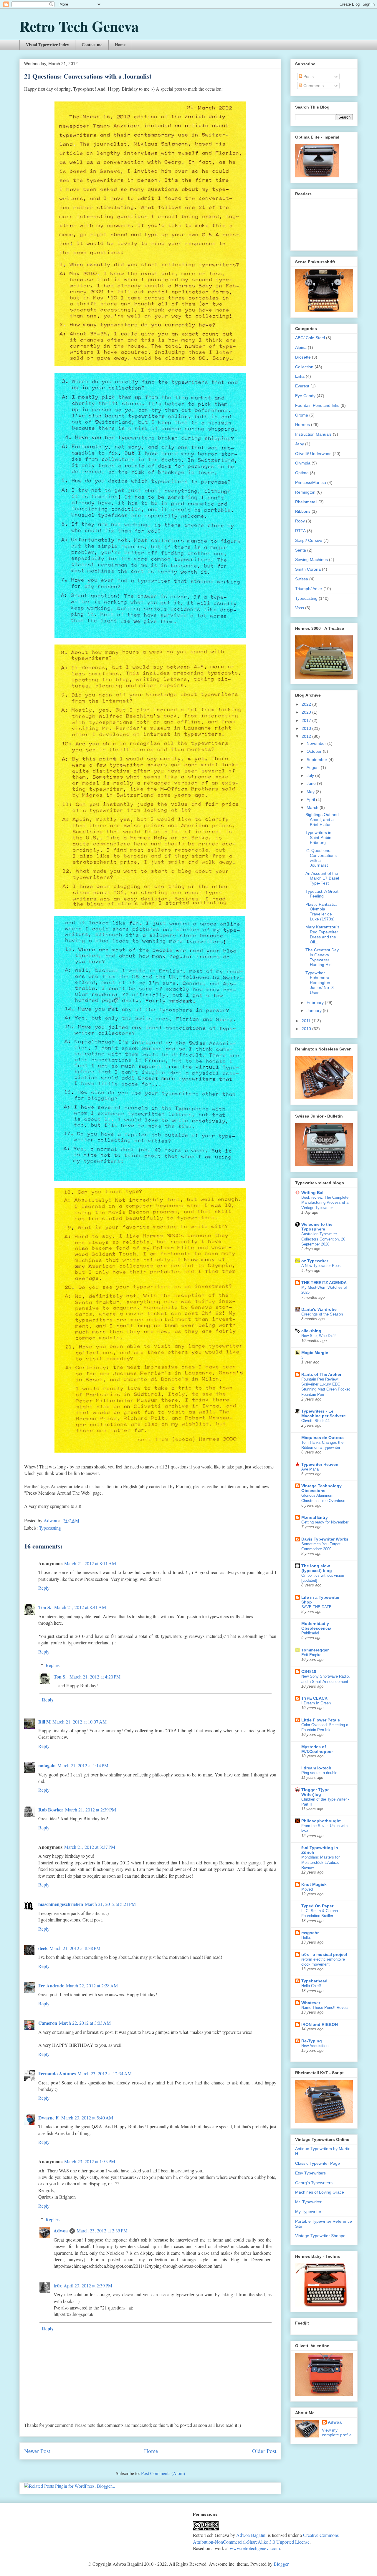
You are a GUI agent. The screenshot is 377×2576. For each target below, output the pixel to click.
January (315, 1010)
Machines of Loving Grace (320, 2192)
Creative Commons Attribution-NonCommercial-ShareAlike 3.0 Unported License (266, 2538)
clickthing (311, 1331)
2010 (307, 1029)
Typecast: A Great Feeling (322, 894)
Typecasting (50, 1528)
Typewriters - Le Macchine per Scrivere (324, 1413)
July (311, 775)
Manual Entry (315, 1517)
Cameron (48, 2023)
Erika (300, 376)
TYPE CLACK (314, 1698)
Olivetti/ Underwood (313, 454)
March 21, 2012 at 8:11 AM (90, 1563)
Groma (302, 415)
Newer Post (37, 2451)
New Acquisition (315, 2046)
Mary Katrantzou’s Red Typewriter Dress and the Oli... (322, 934)
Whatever (311, 2003)
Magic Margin (315, 1353)
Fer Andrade (51, 1985)
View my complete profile (337, 2432)
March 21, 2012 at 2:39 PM (91, 1810)
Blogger (281, 2564)
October (315, 751)
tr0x (58, 2286)
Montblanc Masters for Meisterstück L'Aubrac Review (320, 1862)
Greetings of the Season (322, 1314)
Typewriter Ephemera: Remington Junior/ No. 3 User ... (320, 983)
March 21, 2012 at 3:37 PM (90, 1847)
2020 (307, 712)
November (317, 743)
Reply (44, 1588)
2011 (307, 1021)
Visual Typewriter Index (47, 45)
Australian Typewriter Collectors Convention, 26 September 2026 (323, 1239)
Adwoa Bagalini (251, 2535)
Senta (301, 550)
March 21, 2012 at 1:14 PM (83, 1765)
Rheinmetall (306, 502)
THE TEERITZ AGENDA (324, 1283)
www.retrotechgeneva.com (255, 2548)
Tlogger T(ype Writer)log (315, 1792)
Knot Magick (314, 1884)
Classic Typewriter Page (318, 2163)
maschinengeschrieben (61, 1904)
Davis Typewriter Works (325, 1539)
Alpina (301, 347)
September (318, 760)
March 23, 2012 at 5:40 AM (87, 2118)
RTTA (300, 531)
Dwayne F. (49, 2118)
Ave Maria (310, 1469)
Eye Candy (305, 396)
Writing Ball (313, 1193)
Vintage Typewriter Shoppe (320, 2236)
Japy (300, 444)
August (314, 767)
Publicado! (310, 1633)
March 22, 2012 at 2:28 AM (92, 1985)
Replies (53, 1665)
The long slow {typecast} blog (317, 1568)
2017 (307, 720)
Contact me (92, 45)
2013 (307, 728)
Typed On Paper (317, 1906)
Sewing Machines (311, 560)
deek (43, 1948)
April (311, 800)
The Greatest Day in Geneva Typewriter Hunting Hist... (322, 957)
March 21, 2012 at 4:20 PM (95, 1677)
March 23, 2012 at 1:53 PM (90, 2161)
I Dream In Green (316, 1703)
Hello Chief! (311, 1986)
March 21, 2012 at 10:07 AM (80, 1722)
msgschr (310, 1933)
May (311, 792)
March (313, 807)
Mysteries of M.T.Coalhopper (317, 1749)
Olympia (303, 463)
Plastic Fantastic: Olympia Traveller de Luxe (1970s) (321, 912)
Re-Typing (312, 2041)
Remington (305, 492)
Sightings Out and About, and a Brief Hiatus (322, 820)
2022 (307, 704)
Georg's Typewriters (314, 2183)
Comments (313, 86)
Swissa (302, 579)
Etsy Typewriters (310, 2173)
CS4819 (309, 1671)
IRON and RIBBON (320, 2024)
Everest (302, 386)
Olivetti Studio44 (315, 1421)
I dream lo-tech (316, 1768)
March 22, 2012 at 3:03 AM (85, 2023)
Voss (300, 608)
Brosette (303, 357)
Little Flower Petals (321, 1720)
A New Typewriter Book (321, 1266)
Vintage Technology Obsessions (321, 1488)
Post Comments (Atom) (163, 2473)
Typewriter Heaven (320, 1464)
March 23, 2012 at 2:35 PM (102, 2231)
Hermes (302, 424)
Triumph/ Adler (309, 589)
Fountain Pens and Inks (317, 405)
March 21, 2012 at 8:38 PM (75, 1948)
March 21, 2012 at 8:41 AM (80, 1607)
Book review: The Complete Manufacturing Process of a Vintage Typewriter (325, 1203)
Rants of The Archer (321, 1374)
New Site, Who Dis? (318, 1336)
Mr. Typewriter (308, 2202)
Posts (308, 76)
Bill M (44, 1722)
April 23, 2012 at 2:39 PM (88, 2286)
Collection (304, 367)
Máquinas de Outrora (323, 1438)
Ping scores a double (319, 1773)
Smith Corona (308, 569)
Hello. (306, 1938)
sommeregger (315, 1650)
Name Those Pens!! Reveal (325, 2008)
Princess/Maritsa (311, 482)
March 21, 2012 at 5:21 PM (110, 1904)
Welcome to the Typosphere (317, 1227)
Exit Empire (311, 1655)
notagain (47, 1765)
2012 (307, 736)
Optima (302, 473)
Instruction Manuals (313, 434)
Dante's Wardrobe (319, 1309)
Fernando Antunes (57, 2073)
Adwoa (61, 2231)
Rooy (300, 521)
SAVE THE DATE (316, 1607)
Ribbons (303, 511)
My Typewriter (308, 2212)
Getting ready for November (325, 1522)
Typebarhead (314, 1981)
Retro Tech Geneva (79, 26)
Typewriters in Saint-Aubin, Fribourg (319, 837)
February (316, 1003)
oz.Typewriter (315, 1261)
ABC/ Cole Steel (310, 338)
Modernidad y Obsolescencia (316, 1626)
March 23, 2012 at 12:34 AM (105, 2073)
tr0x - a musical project (324, 1954)
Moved (307, 1889)
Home (120, 45)
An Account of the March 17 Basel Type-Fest (322, 878)
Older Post (264, 2451)
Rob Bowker (51, 1810)
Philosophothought (321, 1821)
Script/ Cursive (309, 540)
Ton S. (45, 1607)
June (312, 783)
